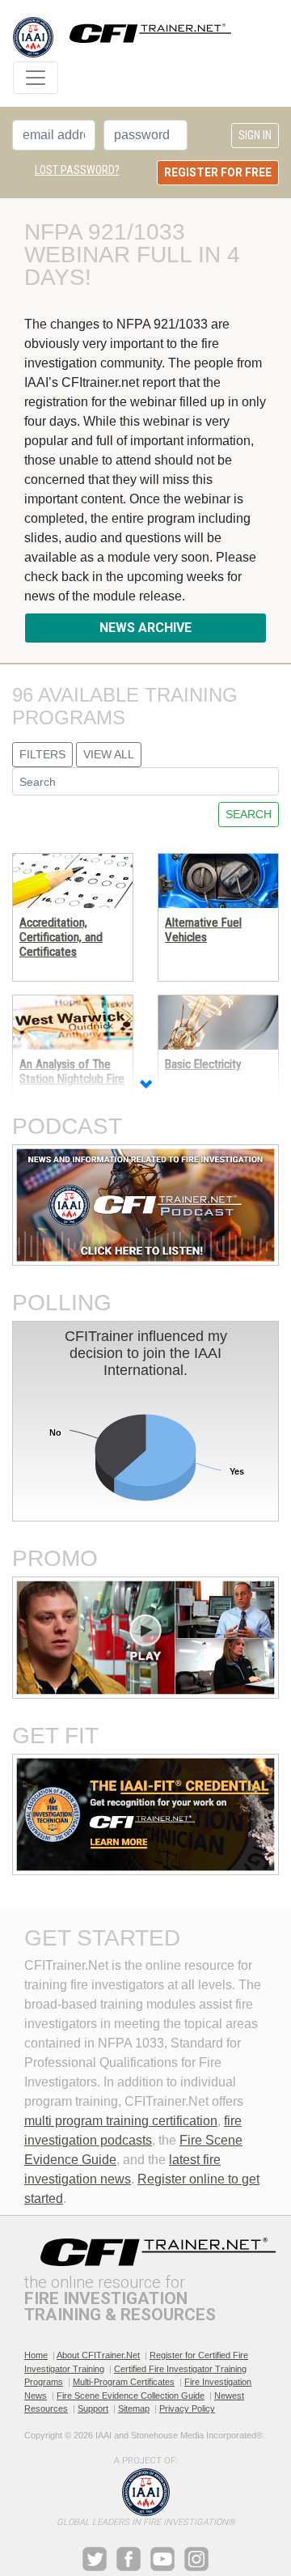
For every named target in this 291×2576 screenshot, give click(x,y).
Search (249, 814)
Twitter (95, 2559)
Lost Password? (77, 170)
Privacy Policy (187, 2408)
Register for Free (218, 172)
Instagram (196, 2559)
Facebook (129, 2559)
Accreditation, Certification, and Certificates (61, 938)
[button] (145, 1086)
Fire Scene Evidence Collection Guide (131, 2396)
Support (93, 2408)
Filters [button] (42, 754)
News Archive (145, 628)
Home (36, 2355)
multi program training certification (121, 2121)
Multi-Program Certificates (124, 2382)
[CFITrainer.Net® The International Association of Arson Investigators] (122, 37)
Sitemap (134, 2408)
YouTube (162, 2559)
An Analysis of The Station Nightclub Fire (72, 1072)
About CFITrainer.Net (98, 2355)
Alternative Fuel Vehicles (203, 930)
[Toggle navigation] (36, 78)
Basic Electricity (203, 1064)
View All (109, 754)
